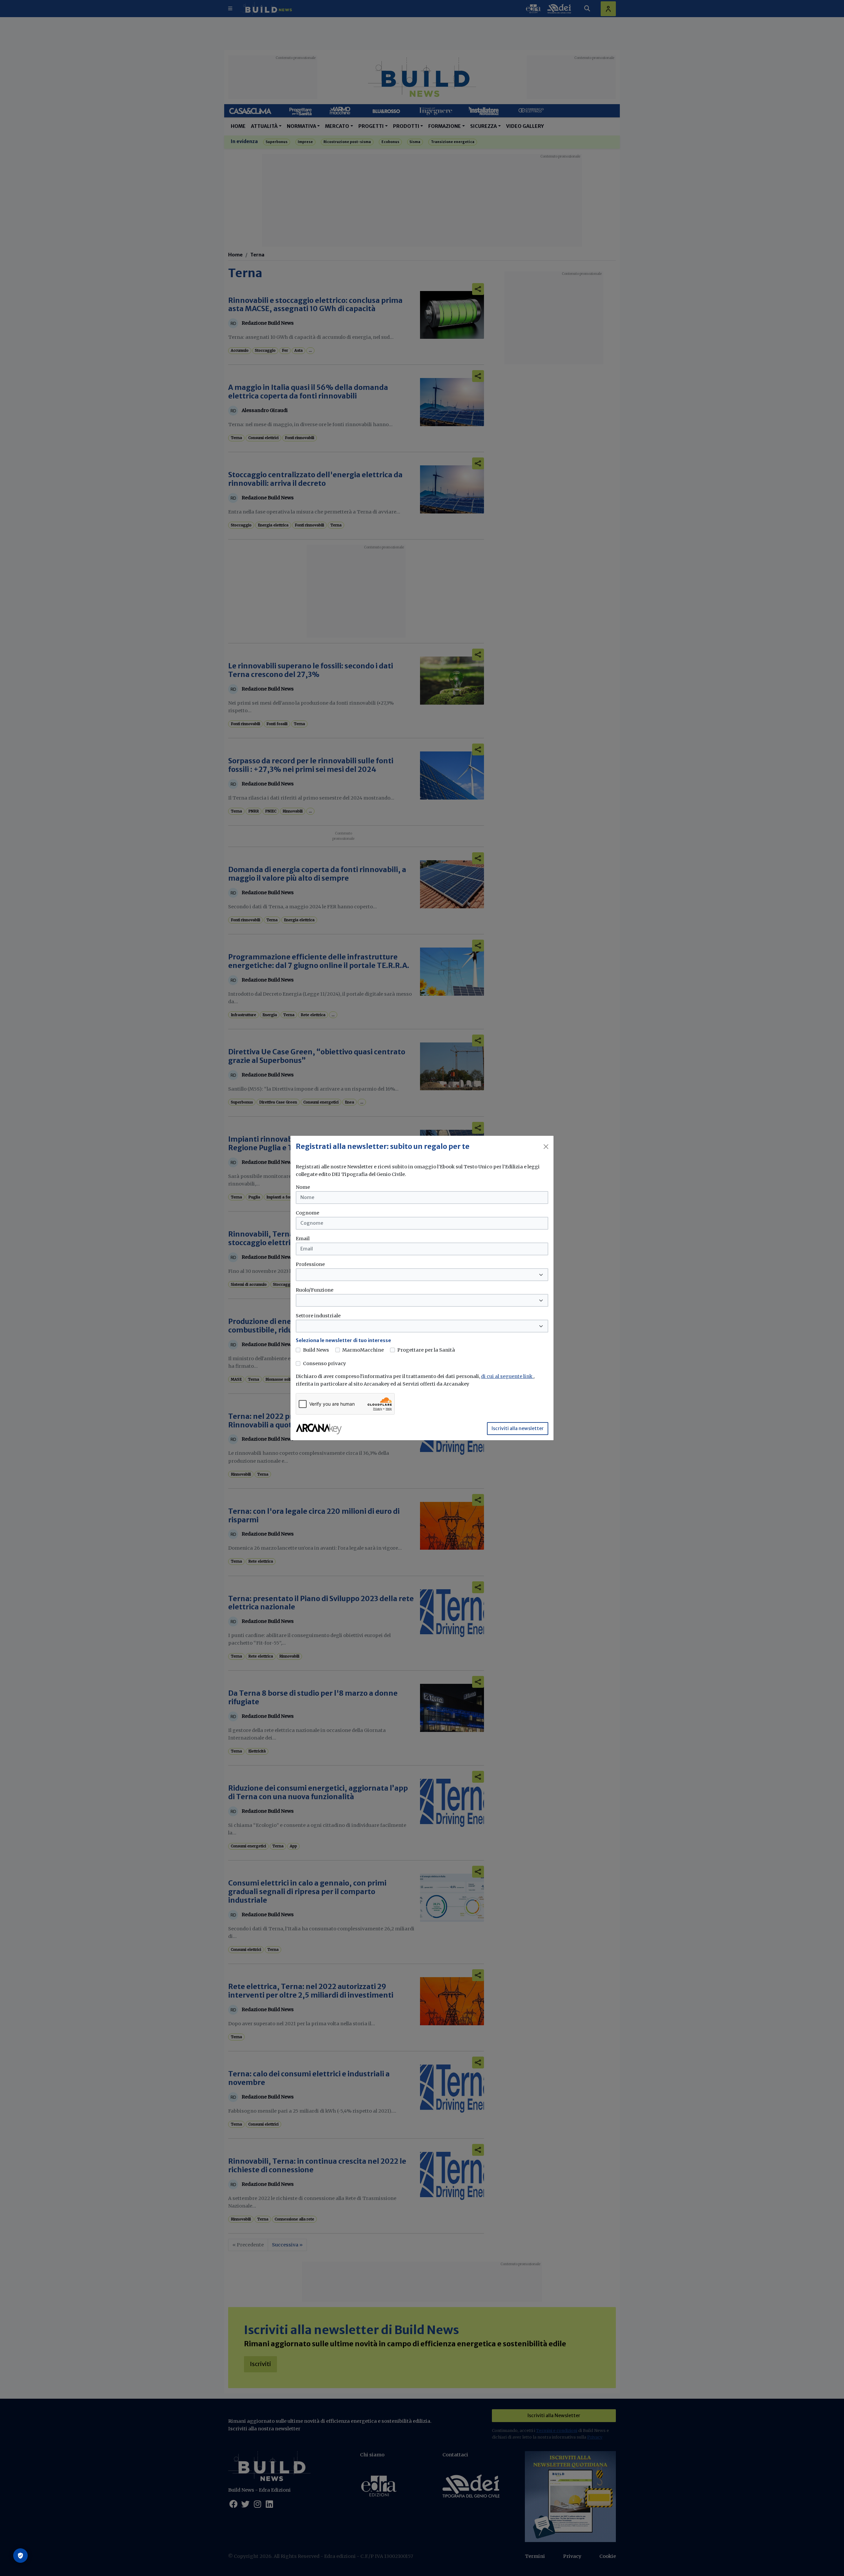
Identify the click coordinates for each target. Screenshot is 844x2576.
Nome (303, 1187)
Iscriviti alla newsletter (518, 1428)
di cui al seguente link (507, 1376)
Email (303, 1239)
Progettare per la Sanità (426, 1350)
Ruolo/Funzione (315, 1290)
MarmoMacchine (363, 1350)
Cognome (307, 1213)
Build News (316, 1350)
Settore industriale (318, 1316)
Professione (310, 1264)
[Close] (546, 1147)
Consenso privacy (324, 1363)
